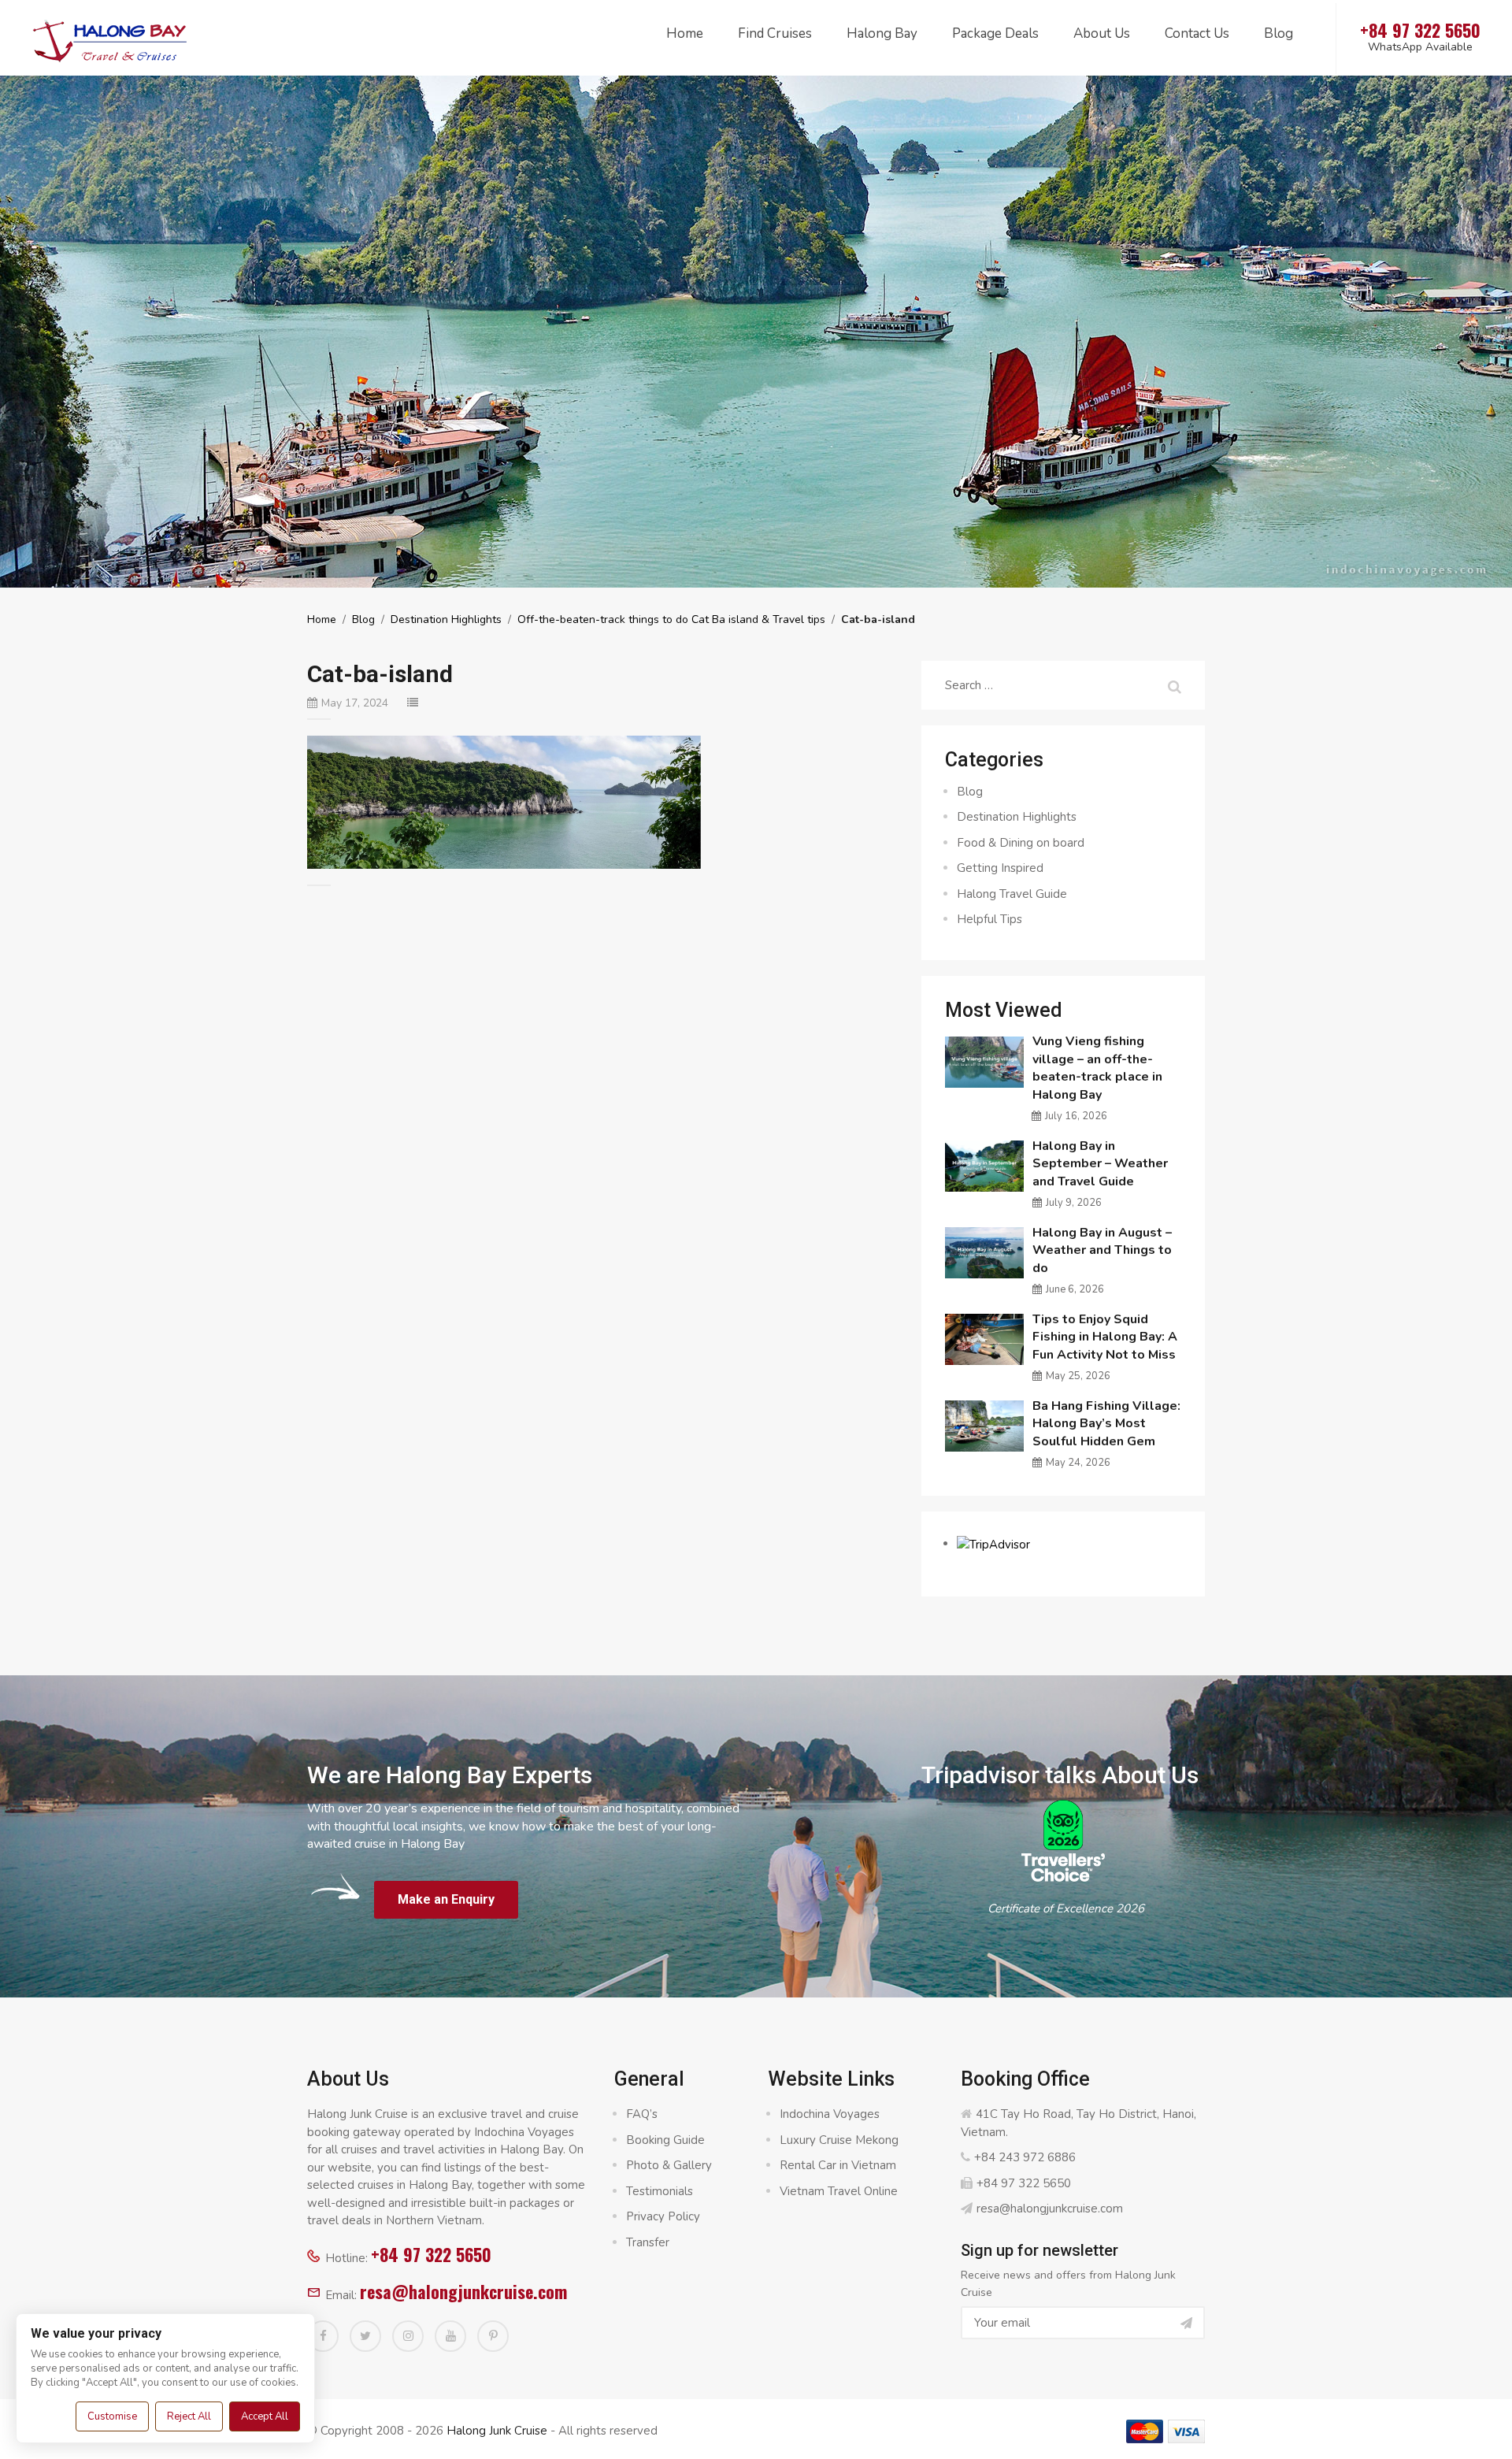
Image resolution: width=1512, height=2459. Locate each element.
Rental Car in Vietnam (838, 2165)
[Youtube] (450, 2336)
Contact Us (1197, 33)
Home (685, 33)
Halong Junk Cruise (497, 2431)
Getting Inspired (1000, 868)
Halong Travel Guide (1012, 894)
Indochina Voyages (830, 2114)
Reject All (189, 2416)
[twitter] (365, 2336)
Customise (112, 2416)
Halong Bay (882, 33)
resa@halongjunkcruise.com (463, 2291)
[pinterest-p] (493, 2336)
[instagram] (408, 2336)
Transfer (648, 2242)
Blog (1279, 33)
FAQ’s (642, 2114)
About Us (1102, 33)
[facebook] (323, 2336)
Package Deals (995, 33)
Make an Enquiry (446, 1899)
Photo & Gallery (669, 2165)
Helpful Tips (989, 919)
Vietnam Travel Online (839, 2191)
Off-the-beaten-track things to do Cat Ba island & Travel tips (671, 619)
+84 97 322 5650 (431, 2254)
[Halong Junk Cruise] (110, 39)
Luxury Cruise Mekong (839, 2140)
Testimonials (660, 2191)
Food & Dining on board (1021, 843)
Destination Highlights (446, 619)
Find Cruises (775, 33)
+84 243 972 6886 (1025, 2157)
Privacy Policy (663, 2216)
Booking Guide (665, 2140)
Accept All (265, 2416)
